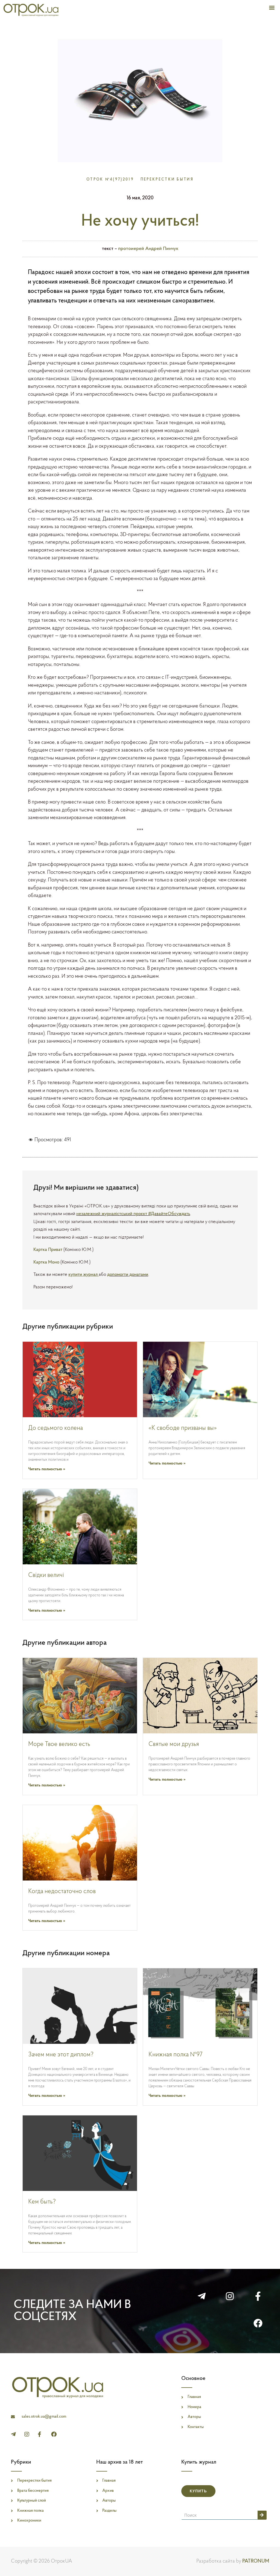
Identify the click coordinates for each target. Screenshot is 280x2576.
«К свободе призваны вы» (183, 1428)
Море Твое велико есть (59, 1744)
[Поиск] (262, 2515)
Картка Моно (46, 1262)
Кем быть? (42, 2202)
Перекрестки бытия (167, 180)
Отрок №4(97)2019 (110, 180)
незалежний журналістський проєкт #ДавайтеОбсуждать (133, 1214)
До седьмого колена (56, 1428)
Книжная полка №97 (176, 2055)
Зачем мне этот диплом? (61, 2055)
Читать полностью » (47, 1469)
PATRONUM (256, 2561)
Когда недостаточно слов (62, 1892)
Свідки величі (46, 1575)
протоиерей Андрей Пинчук (148, 249)
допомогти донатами (128, 1275)
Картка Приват (48, 1250)
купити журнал (84, 1275)
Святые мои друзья (174, 1744)
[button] (272, 7)
